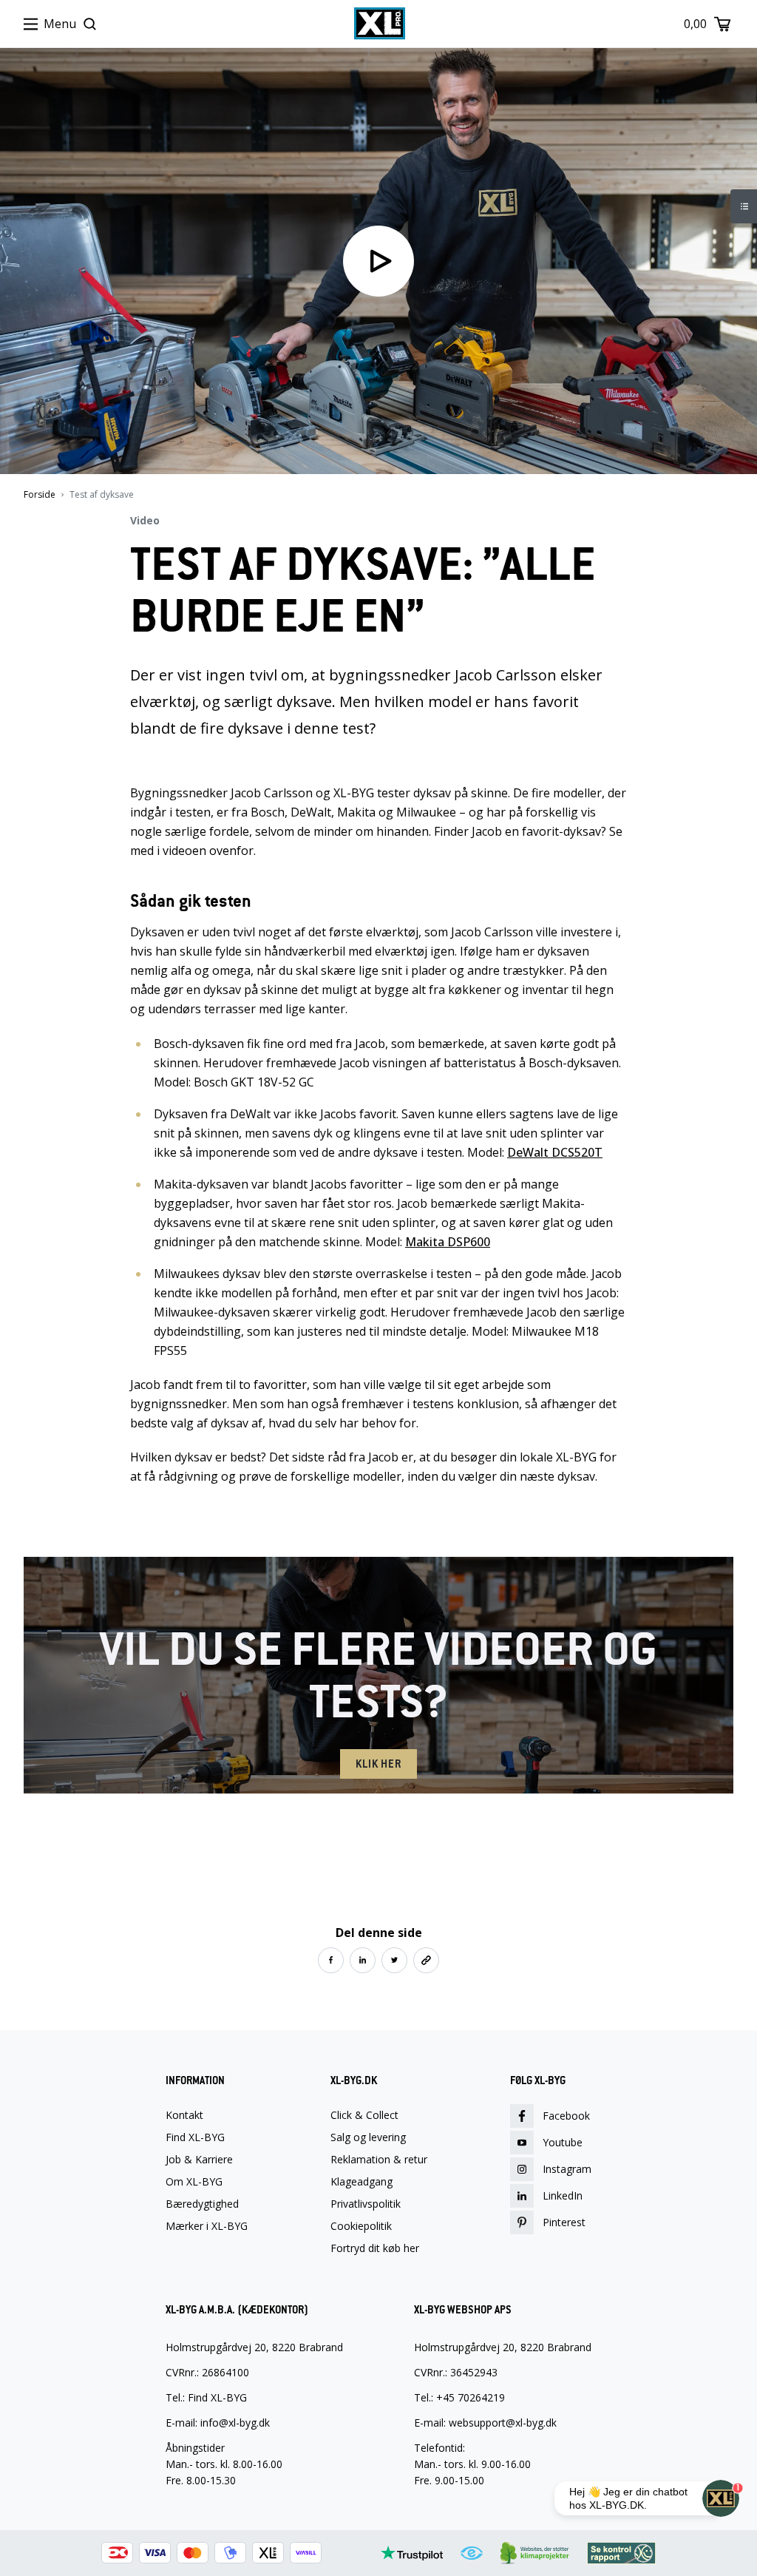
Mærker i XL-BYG (207, 2226)
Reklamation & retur (379, 2160)
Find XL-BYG (195, 2137)
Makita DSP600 (448, 1242)
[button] (331, 1960)
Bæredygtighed (202, 2204)
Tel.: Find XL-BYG (206, 2397)
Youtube (563, 2142)
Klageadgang (361, 2182)
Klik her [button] (378, 1764)
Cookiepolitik (361, 2226)
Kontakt (184, 2115)
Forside (40, 495)
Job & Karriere (199, 2160)
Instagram (567, 2169)
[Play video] (378, 261)
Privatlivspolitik (366, 2204)
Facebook (566, 2116)
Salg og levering (368, 2137)
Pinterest (564, 2222)
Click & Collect (364, 2115)
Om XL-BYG (194, 2182)
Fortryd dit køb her (375, 2248)
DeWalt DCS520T (555, 1152)
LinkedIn (563, 2195)
